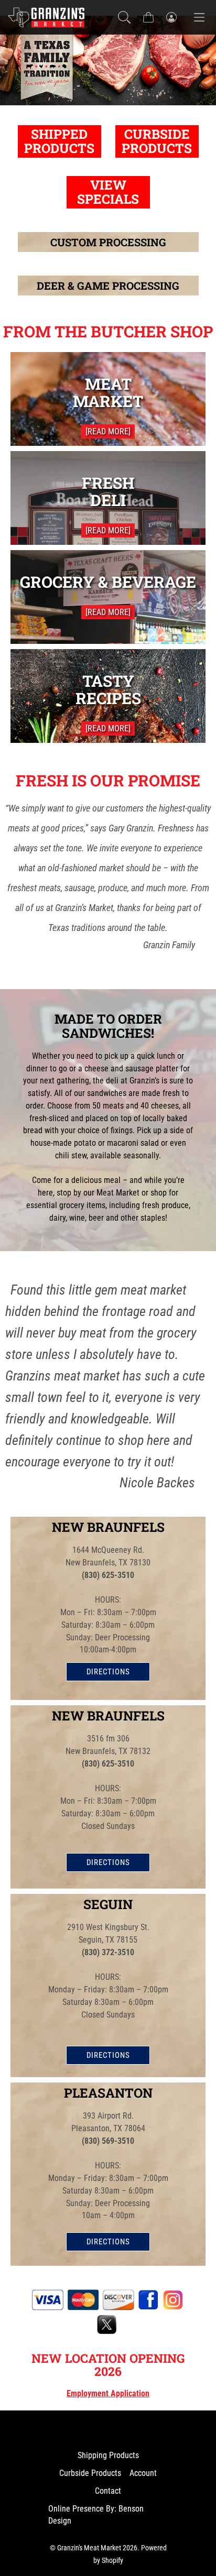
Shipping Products (108, 2455)
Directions (108, 1672)
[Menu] (199, 17)
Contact (108, 2491)
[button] (124, 17)
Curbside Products (90, 2473)
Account (143, 2473)
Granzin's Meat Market (89, 2548)
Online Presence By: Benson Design (96, 2515)
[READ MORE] (108, 431)
